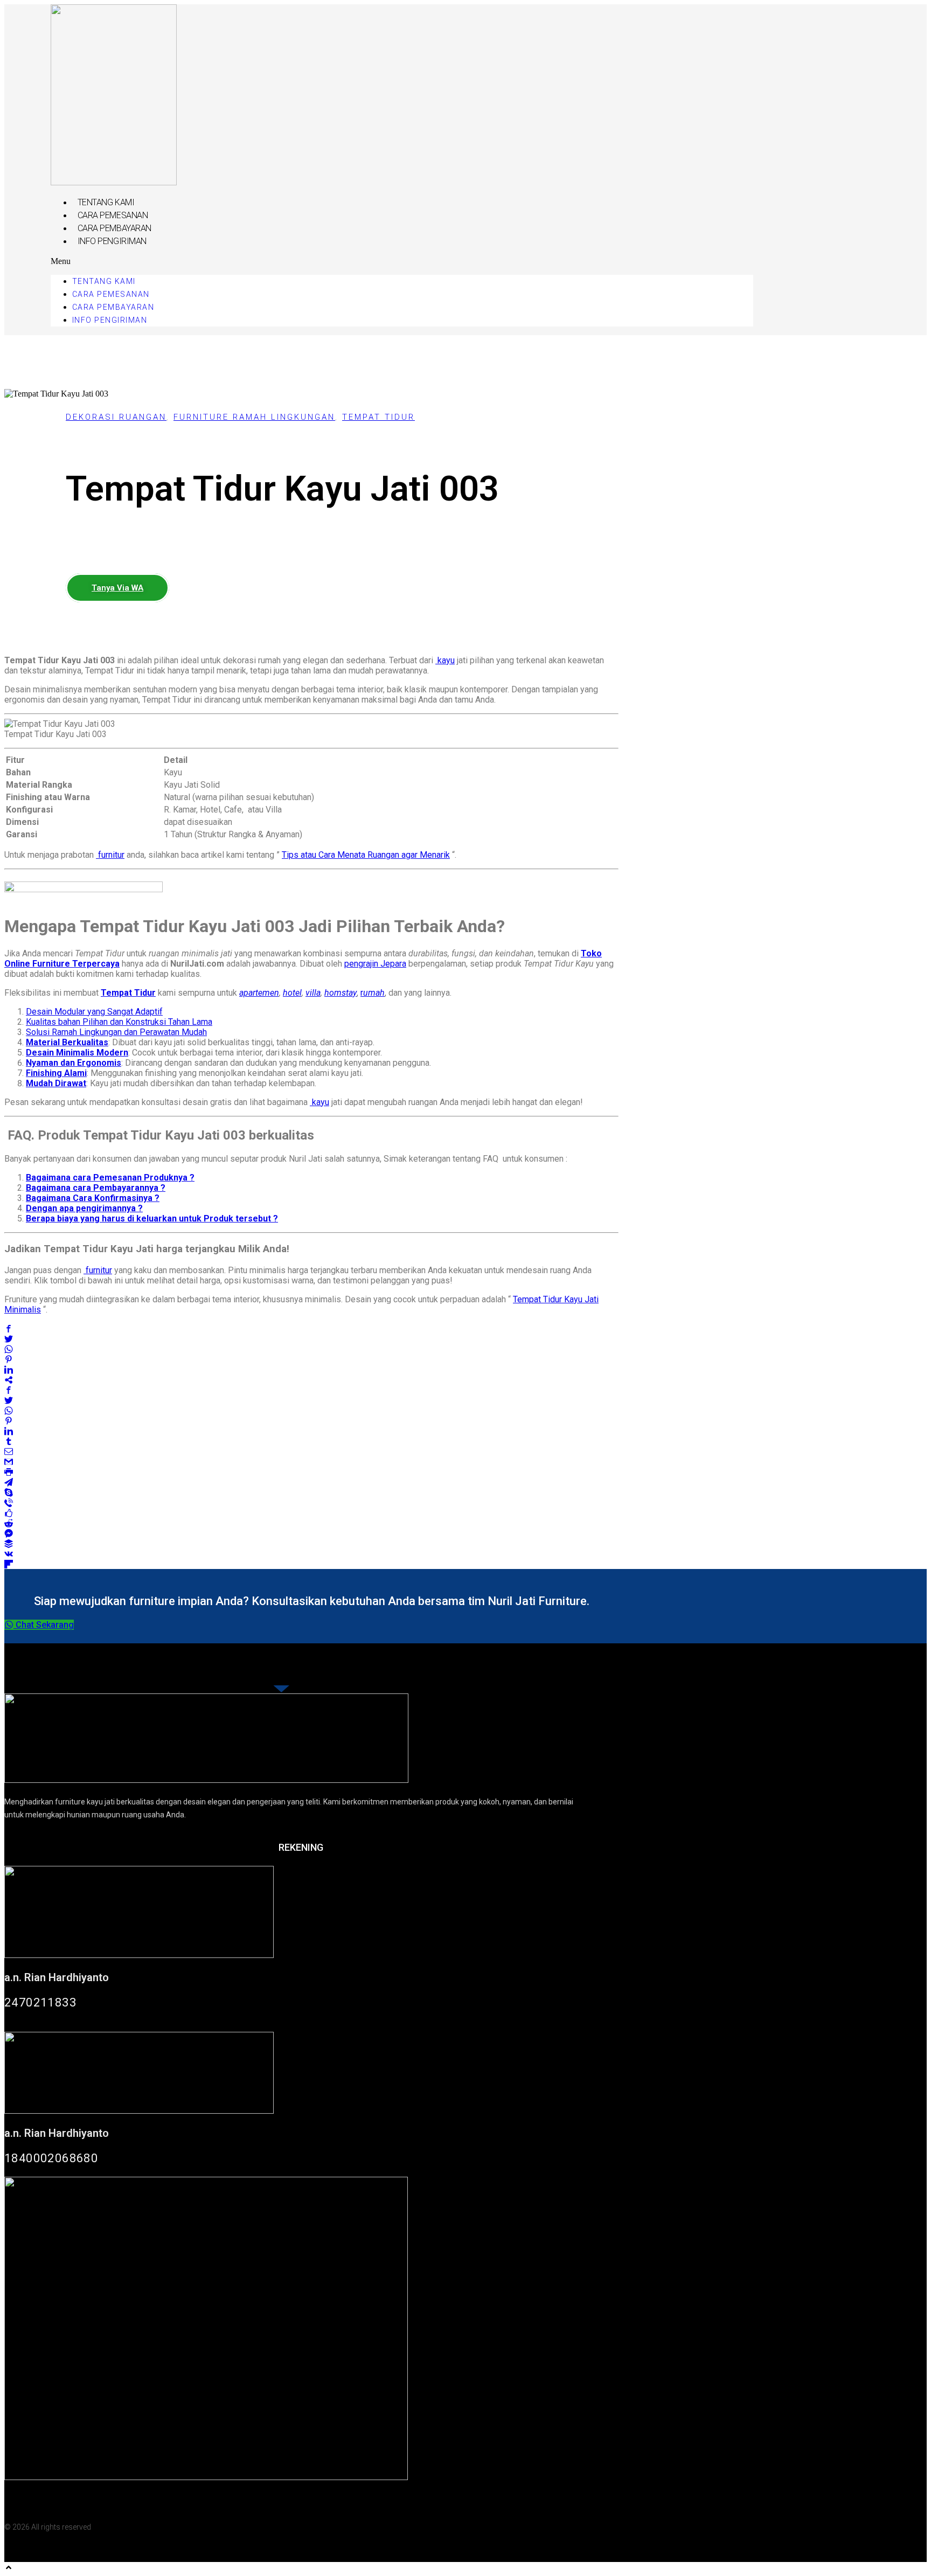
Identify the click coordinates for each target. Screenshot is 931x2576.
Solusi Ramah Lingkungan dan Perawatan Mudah (116, 1032)
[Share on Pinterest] (9, 1359)
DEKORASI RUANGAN (116, 417)
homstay (341, 993)
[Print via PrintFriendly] (9, 1472)
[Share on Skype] (9, 1492)
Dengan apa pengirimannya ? (84, 1208)
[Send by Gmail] (9, 1461)
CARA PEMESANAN (113, 215)
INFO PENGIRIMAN (112, 241)
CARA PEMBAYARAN (114, 228)
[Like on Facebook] (9, 1513)
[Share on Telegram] (9, 1482)
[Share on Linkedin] (9, 1369)
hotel (292, 993)
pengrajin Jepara (375, 964)
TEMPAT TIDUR (378, 417)
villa (313, 993)
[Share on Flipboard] (9, 1564)
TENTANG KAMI (106, 202)
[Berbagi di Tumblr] (9, 1441)
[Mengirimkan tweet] (9, 1339)
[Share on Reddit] (9, 1523)
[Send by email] (9, 1451)
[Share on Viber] (9, 1502)
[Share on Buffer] (9, 1543)
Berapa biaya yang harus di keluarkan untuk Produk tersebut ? (152, 1218)
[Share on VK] (9, 1554)
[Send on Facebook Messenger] (9, 1533)
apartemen (259, 993)
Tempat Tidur (128, 993)
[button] (402, 261)
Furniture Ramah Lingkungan (254, 417)
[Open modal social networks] (9, 1380)
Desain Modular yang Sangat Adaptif (94, 1012)
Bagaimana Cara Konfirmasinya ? (93, 1198)
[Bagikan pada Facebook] (9, 1328)
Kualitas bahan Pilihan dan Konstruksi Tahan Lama (119, 1022)
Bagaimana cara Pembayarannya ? (96, 1188)
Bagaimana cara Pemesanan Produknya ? (110, 1178)
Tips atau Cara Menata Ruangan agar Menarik (366, 855)
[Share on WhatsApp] (9, 1349)
